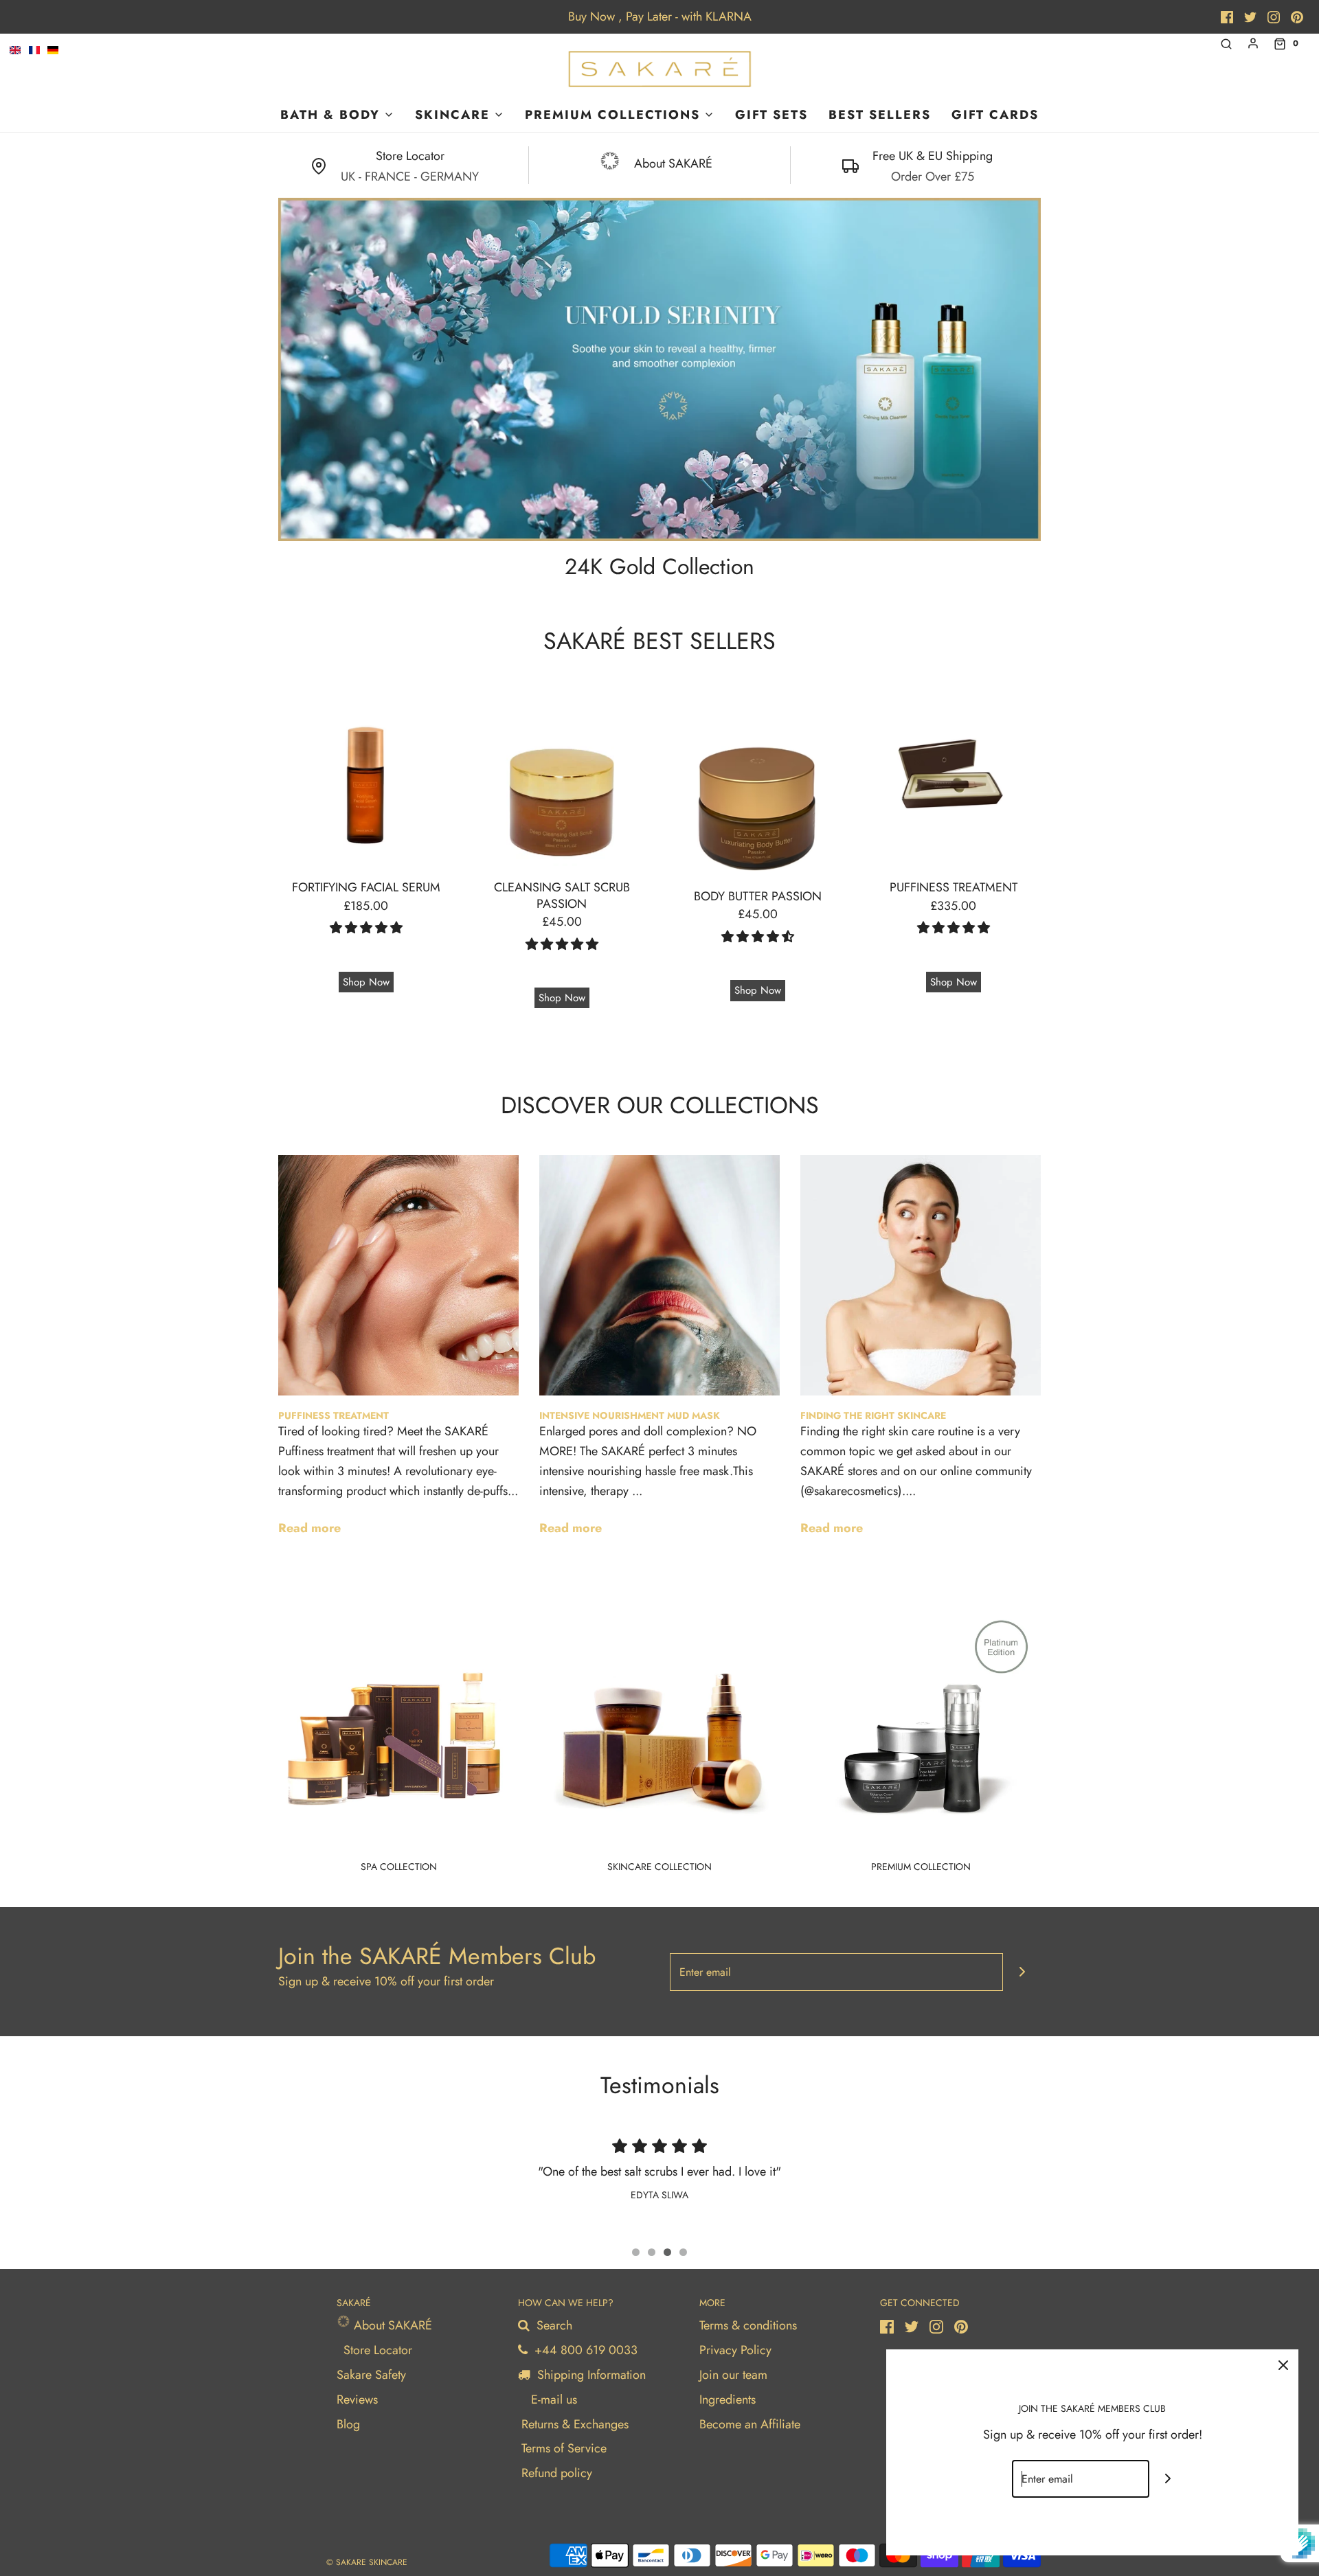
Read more (309, 1528)
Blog (348, 2424)
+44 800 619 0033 (584, 2350)
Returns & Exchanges (575, 2424)
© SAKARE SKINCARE (367, 2562)
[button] (366, 928)
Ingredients (728, 2400)
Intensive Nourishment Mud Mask (630, 1415)
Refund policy (557, 2473)
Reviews (357, 2400)
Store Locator (378, 2350)
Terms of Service (564, 2448)
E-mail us (552, 2400)
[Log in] (1253, 43)
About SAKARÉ (391, 2325)
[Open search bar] (1226, 44)
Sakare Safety (371, 2375)
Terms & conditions (748, 2325)
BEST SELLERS (880, 115)
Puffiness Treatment (334, 1415)
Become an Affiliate (750, 2424)
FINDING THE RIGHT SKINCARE (873, 1415)
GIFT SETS (771, 115)
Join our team (733, 2375)
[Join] (1022, 1972)
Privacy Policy (735, 2350)
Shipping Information (590, 2375)
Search (553, 2325)
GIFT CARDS (995, 115)
